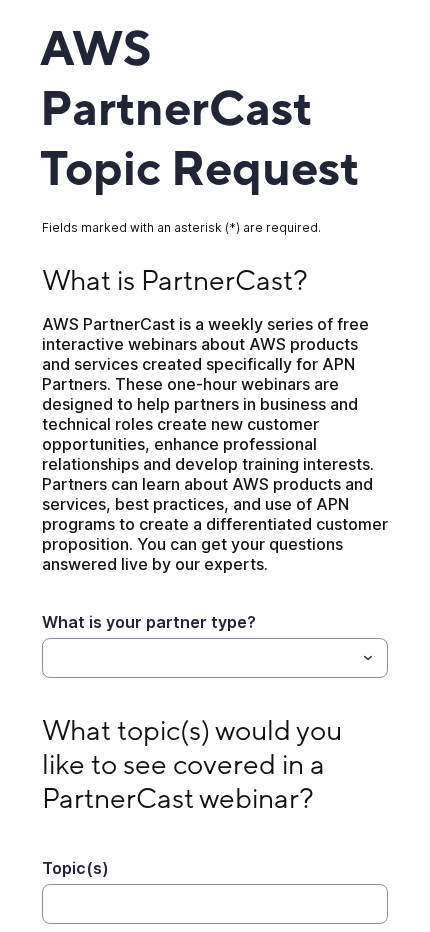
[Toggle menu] (368, 658)
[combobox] (215, 658)
